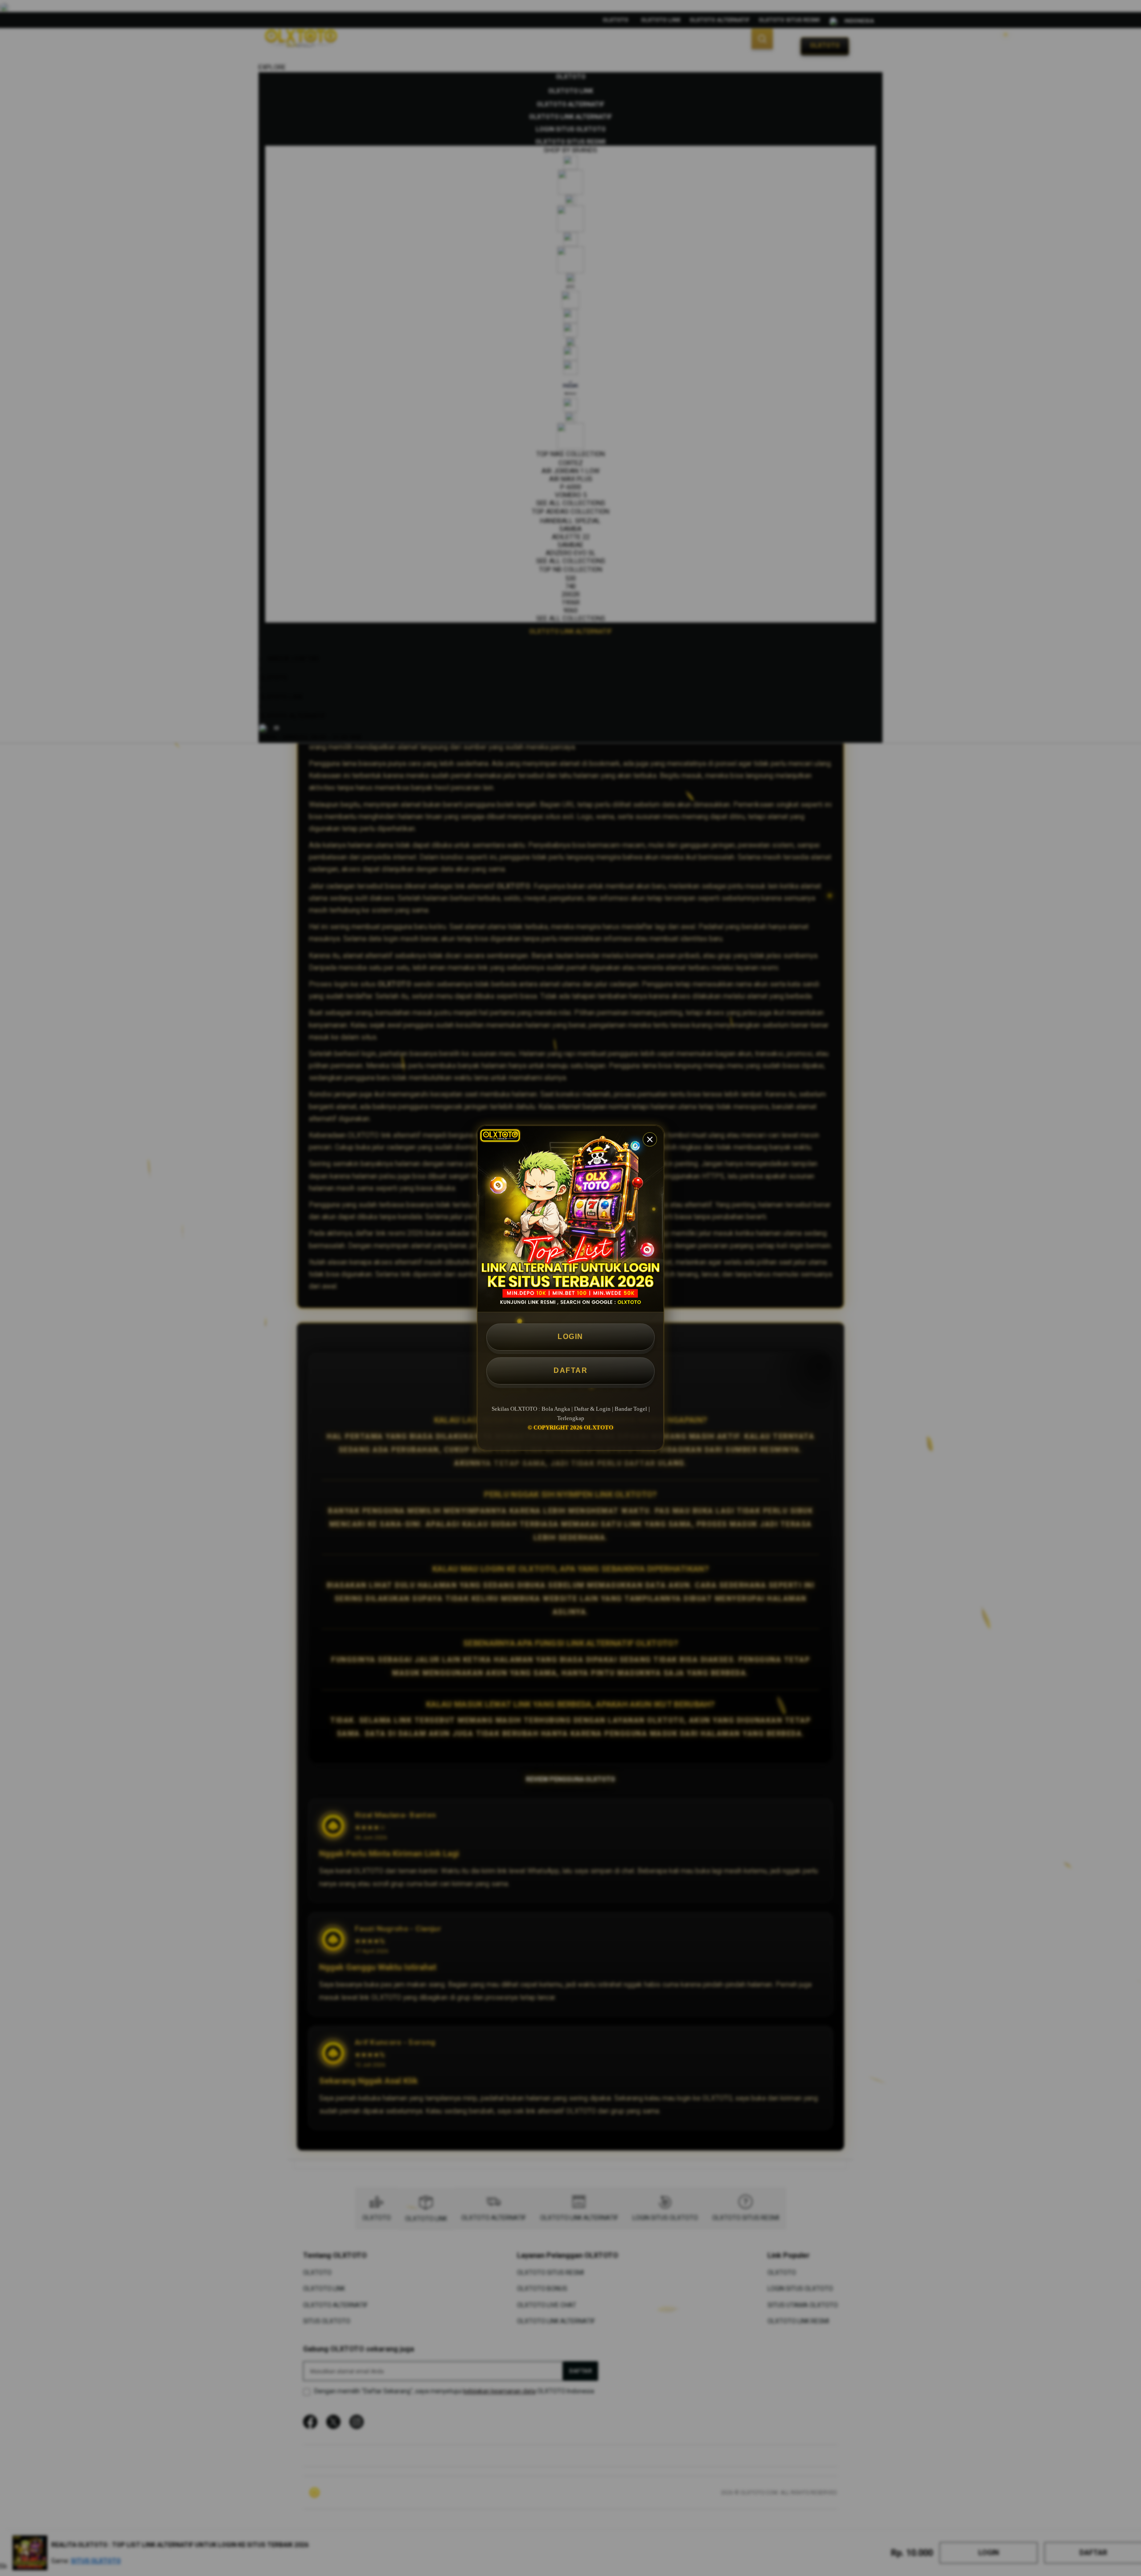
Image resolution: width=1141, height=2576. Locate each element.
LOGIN (570, 1337)
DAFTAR (570, 1370)
